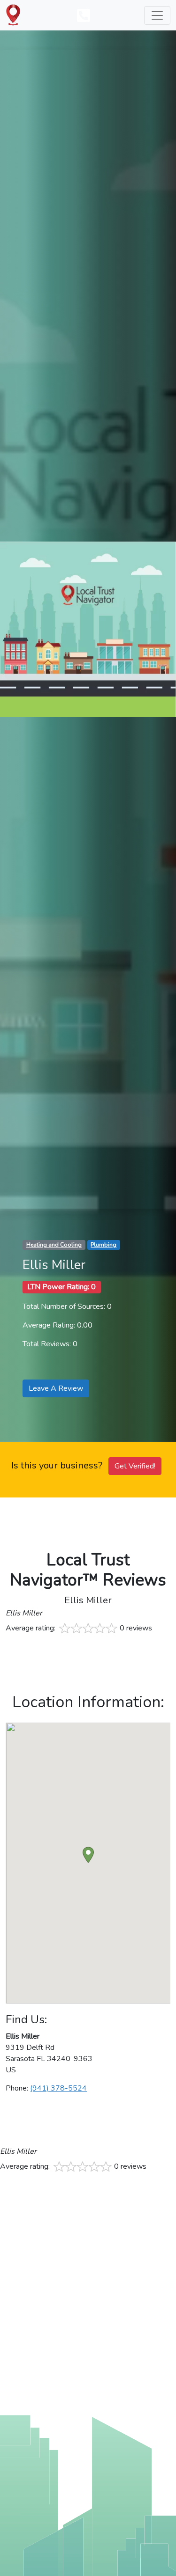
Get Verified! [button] (135, 1466)
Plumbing (103, 1245)
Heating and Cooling (54, 1245)
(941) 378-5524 (58, 2088)
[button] (88, 1855)
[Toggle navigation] (157, 15)
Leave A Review (56, 1388)
